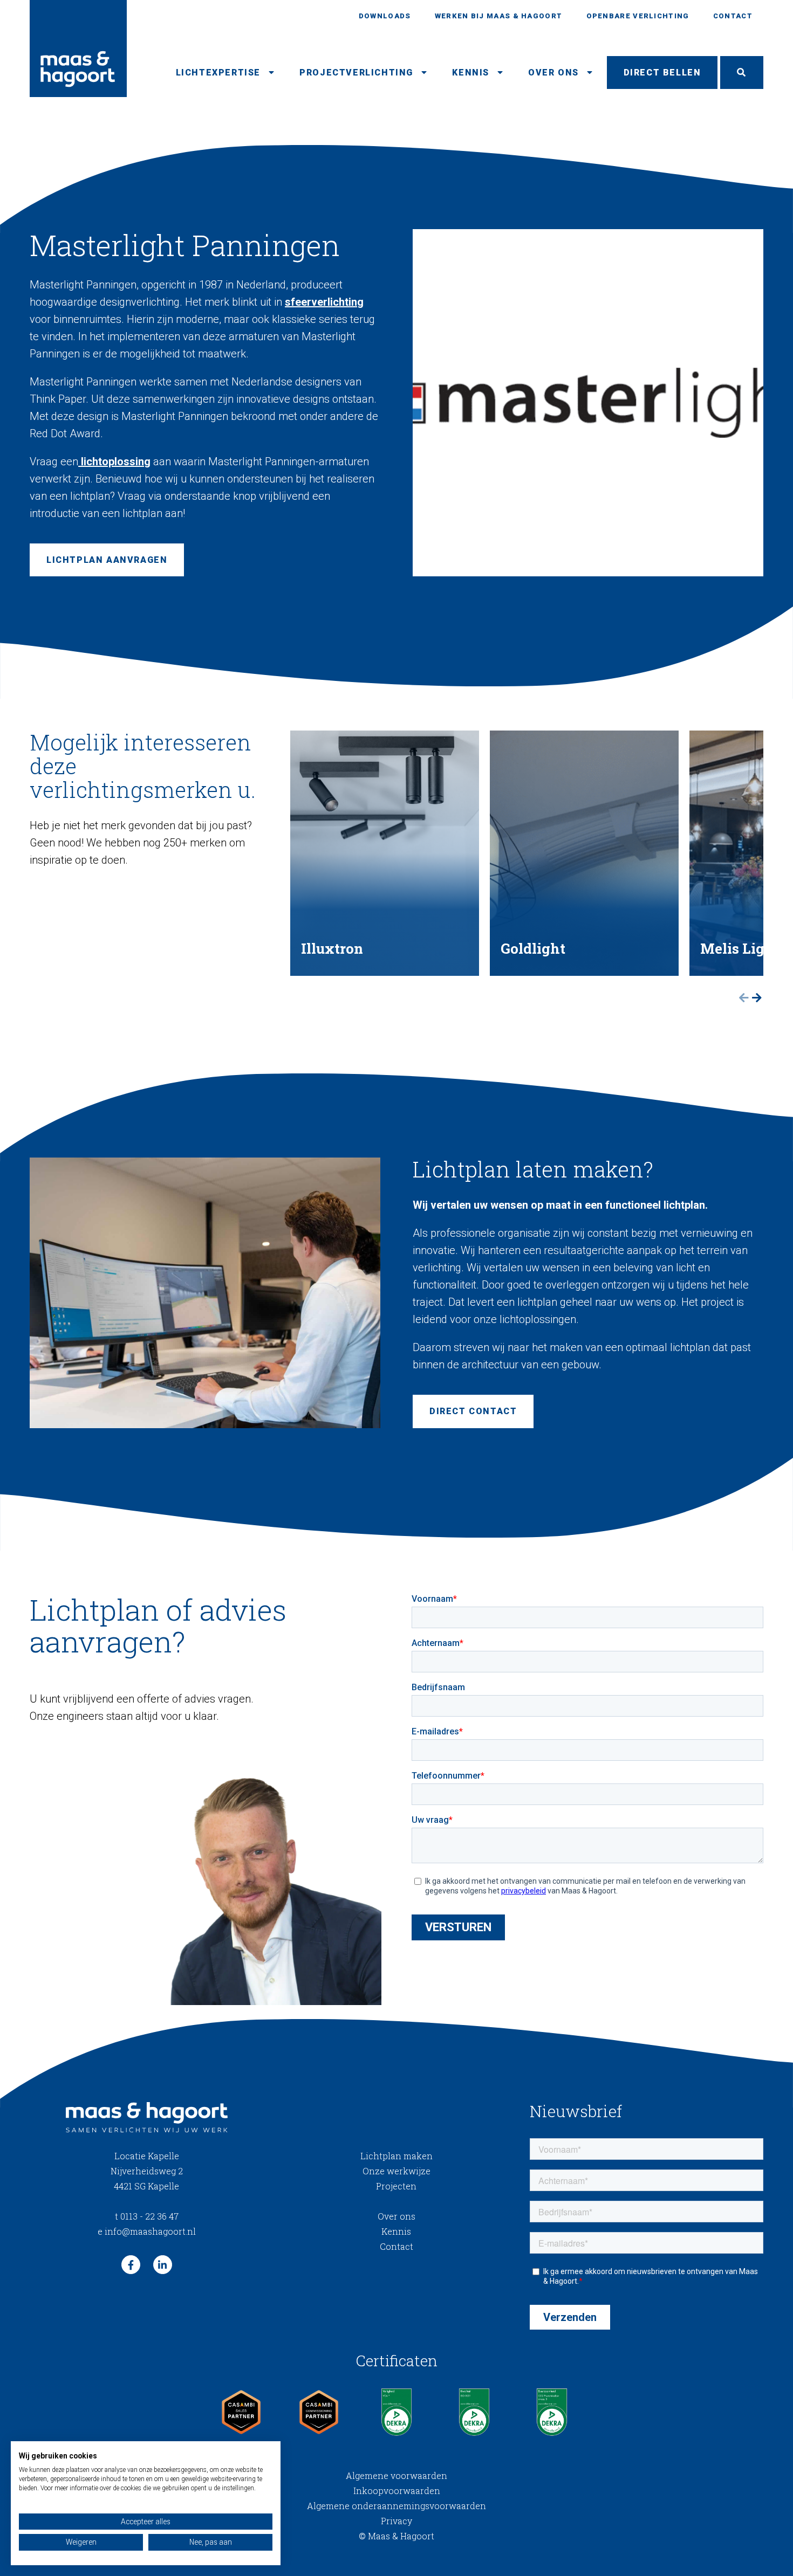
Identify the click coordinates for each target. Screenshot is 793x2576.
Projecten (396, 2186)
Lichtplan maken (396, 2156)
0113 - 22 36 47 (147, 2216)
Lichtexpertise (218, 73)
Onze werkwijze (396, 2171)
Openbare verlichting (638, 16)
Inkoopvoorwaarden (397, 2491)
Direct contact (473, 1411)
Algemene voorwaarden (396, 2475)
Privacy (396, 2521)
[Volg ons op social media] (131, 2265)
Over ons (553, 73)
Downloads (385, 16)
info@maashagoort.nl (147, 2231)
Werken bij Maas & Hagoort (499, 16)
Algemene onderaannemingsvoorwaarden (396, 2506)
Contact (733, 16)
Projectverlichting (356, 73)
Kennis (471, 73)
